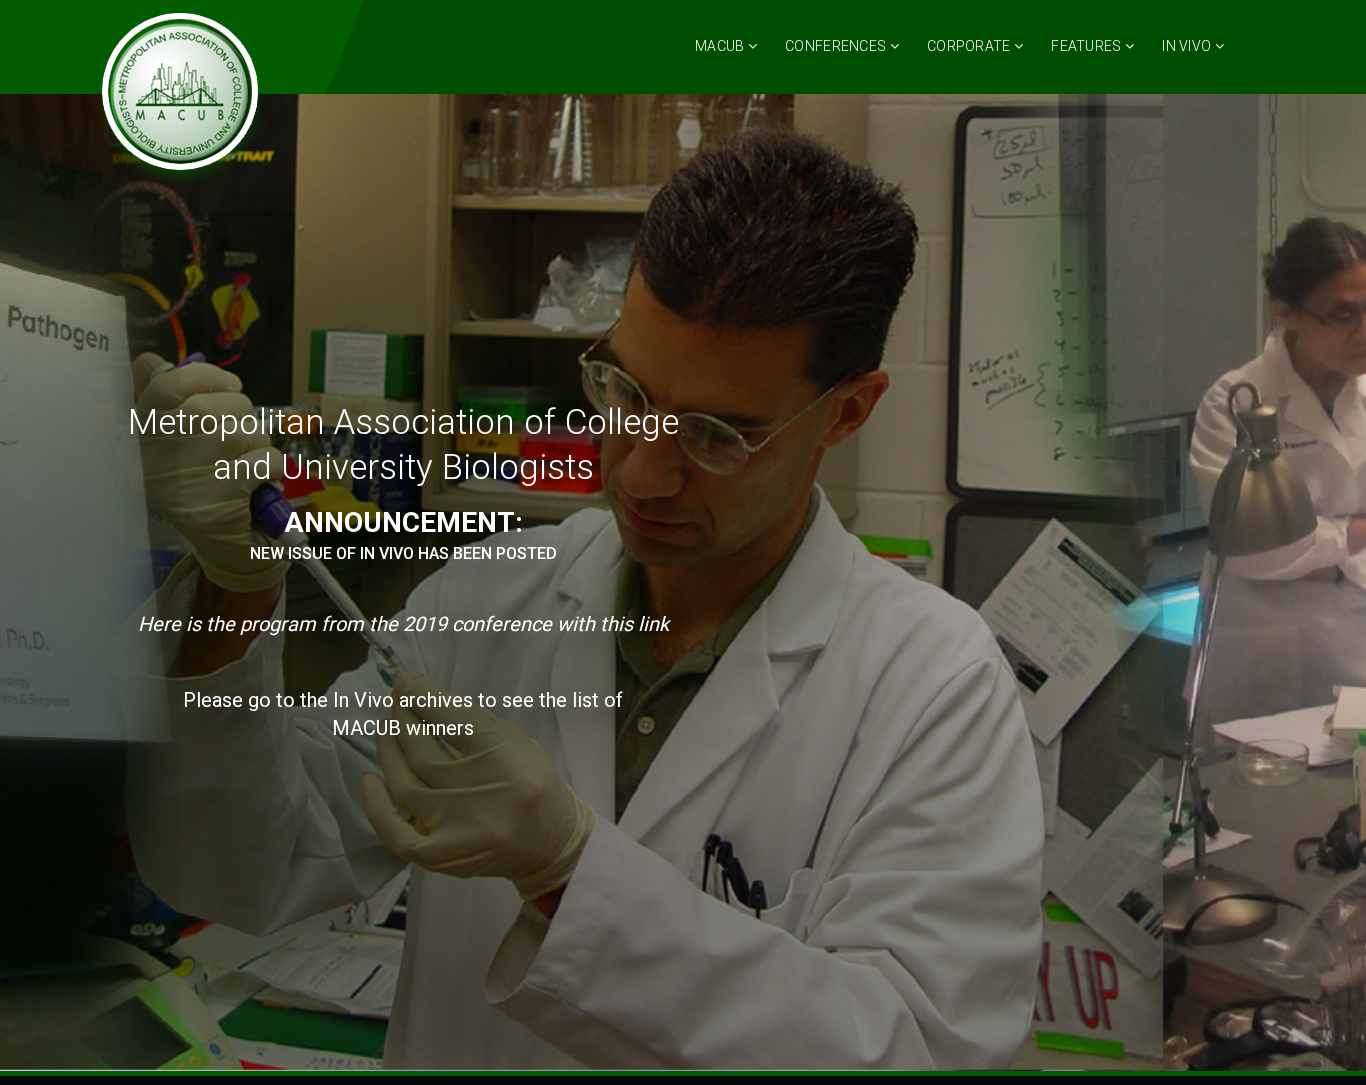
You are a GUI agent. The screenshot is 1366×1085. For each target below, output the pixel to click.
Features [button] (1088, 46)
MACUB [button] (721, 46)
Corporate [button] (970, 46)
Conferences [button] (837, 46)
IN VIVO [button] (1188, 46)
